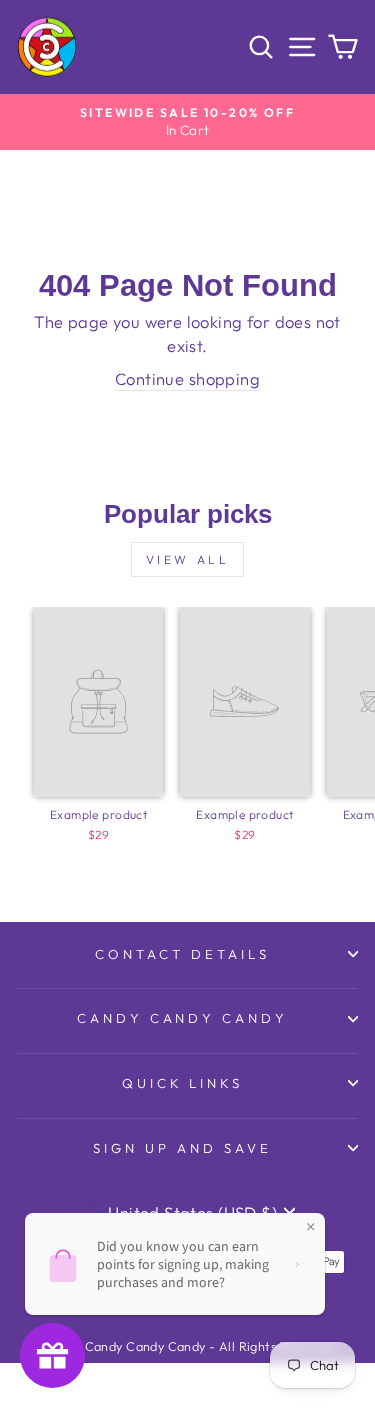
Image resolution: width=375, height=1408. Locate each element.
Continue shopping (187, 378)
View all (188, 559)
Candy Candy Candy (183, 1018)
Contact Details (182, 954)
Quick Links (183, 1083)
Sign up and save (182, 1148)
